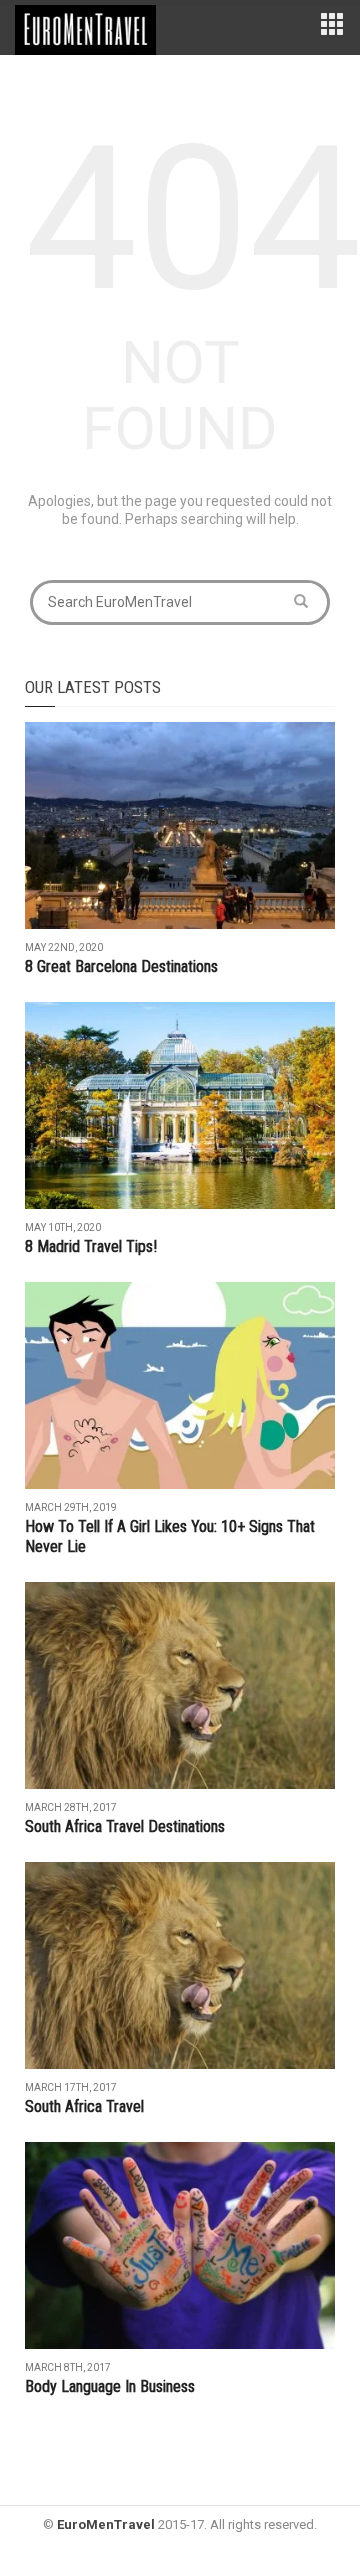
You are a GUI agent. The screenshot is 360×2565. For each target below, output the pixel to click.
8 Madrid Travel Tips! (91, 1246)
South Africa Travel (84, 2106)
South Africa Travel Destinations (125, 1826)
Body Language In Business (110, 2386)
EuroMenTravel (106, 2524)
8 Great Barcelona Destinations (121, 966)
